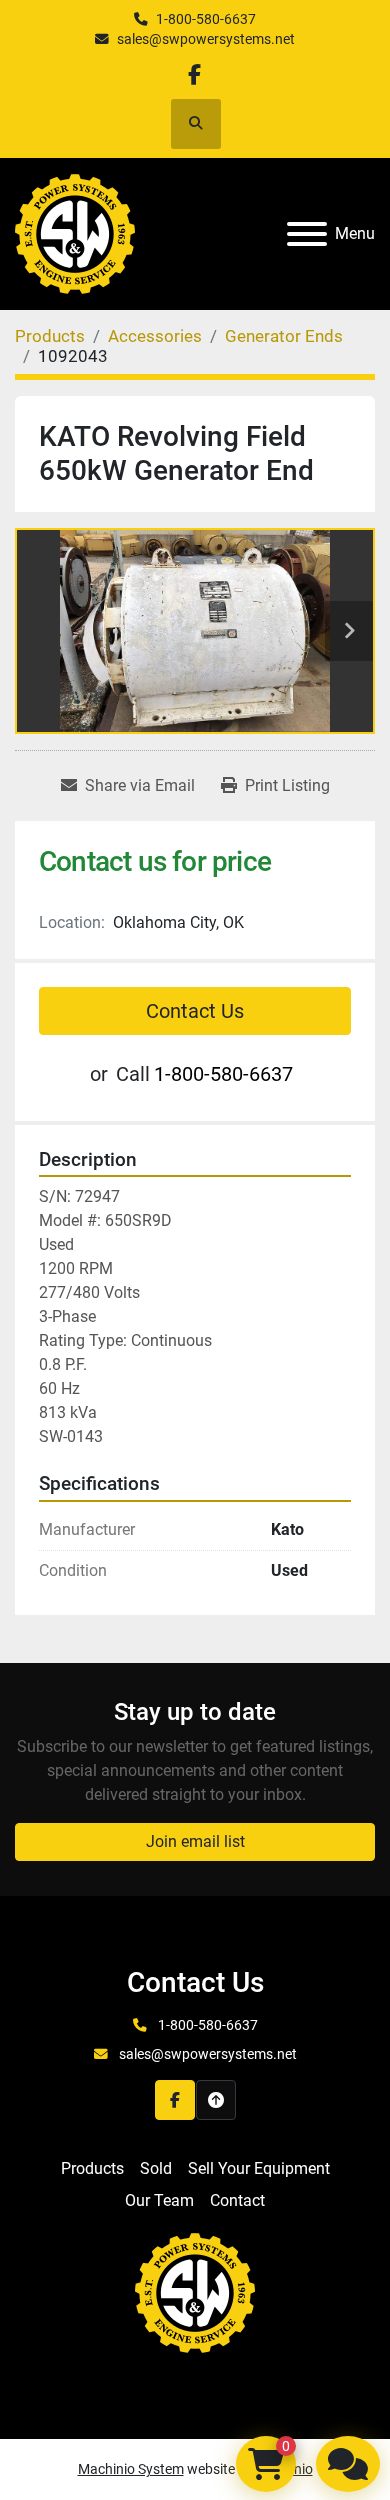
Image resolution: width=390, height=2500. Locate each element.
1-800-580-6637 (206, 19)
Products (92, 2168)
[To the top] (216, 2100)
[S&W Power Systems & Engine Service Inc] (195, 2291)
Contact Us (195, 1011)
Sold (156, 2168)
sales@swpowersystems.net (206, 39)
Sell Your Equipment (259, 2168)
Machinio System (131, 2469)
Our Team (159, 2200)
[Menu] (307, 234)
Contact (237, 2200)
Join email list (195, 1841)
